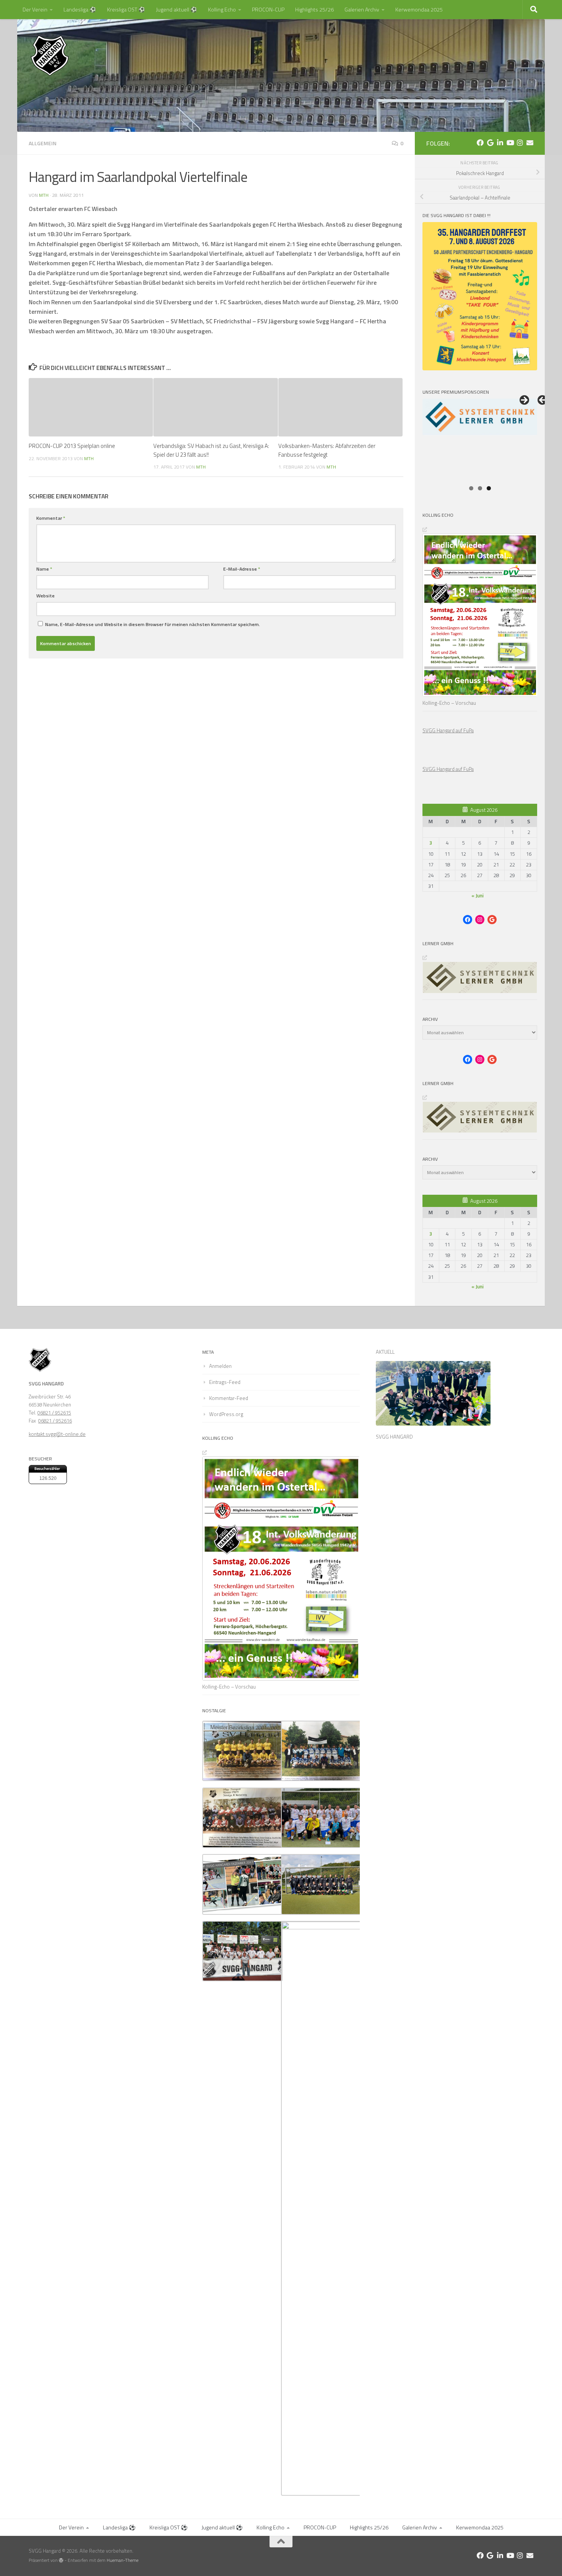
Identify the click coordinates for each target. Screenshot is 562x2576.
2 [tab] (480, 488)
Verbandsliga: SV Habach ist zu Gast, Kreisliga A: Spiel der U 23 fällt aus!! (211, 450)
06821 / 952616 (55, 1421)
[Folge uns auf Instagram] (520, 143)
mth (44, 195)
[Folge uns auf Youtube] (510, 143)
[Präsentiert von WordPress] (61, 2560)
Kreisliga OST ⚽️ (126, 9)
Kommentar (51, 518)
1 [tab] (471, 488)
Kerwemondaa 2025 (419, 9)
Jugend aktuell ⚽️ (177, 9)
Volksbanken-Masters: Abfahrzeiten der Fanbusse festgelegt (327, 450)
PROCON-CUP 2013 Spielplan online (72, 446)
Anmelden (220, 1366)
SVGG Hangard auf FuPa (448, 730)
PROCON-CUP (268, 9)
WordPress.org (226, 1414)
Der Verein (35, 9)
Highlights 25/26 (314, 9)
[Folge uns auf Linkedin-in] (500, 143)
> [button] (524, 401)
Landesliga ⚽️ (80, 9)
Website (45, 596)
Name (44, 569)
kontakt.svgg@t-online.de (57, 1434)
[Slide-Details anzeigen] (480, 440)
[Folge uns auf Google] (490, 143)
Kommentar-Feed (229, 1398)
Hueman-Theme (123, 2560)
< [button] (543, 401)
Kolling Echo (222, 9)
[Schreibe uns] (530, 143)
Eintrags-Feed (225, 1382)
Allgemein (43, 143)
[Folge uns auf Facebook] (480, 143)
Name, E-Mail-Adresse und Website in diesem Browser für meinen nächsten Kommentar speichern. (153, 624)
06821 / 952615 (54, 1413)
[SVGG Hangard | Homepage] (50, 55)
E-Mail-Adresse (242, 569)
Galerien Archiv (362, 9)
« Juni (478, 895)
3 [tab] (489, 488)
